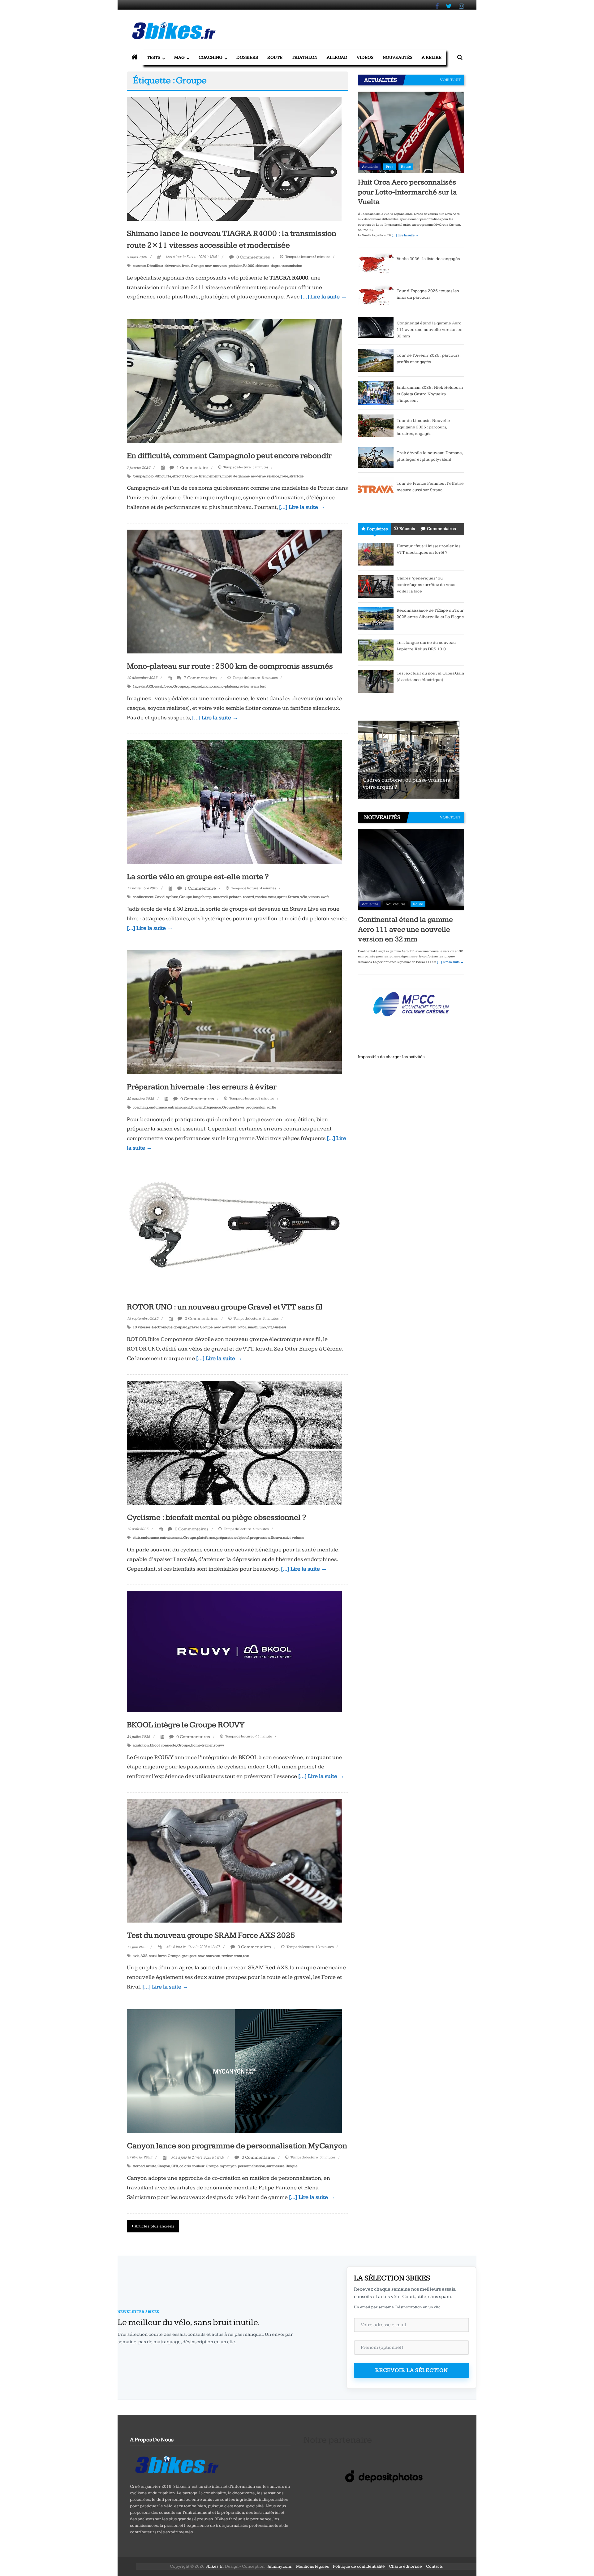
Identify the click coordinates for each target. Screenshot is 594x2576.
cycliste (172, 897)
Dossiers (247, 57)
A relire (432, 57)
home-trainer (202, 1745)
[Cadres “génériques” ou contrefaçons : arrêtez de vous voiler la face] (376, 586)
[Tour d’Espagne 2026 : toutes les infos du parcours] (376, 296)
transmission (292, 266)
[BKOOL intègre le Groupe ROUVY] (234, 1651)
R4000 (249, 266)
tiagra (275, 266)
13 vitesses (142, 1327)
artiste (151, 2166)
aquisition (141, 1745)
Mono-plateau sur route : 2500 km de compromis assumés (230, 666)
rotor (242, 1327)
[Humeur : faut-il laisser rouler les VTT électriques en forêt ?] (376, 554)
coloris (185, 2166)
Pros (390, 167)
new (208, 266)
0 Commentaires (253, 257)
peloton (235, 897)
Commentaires (441, 529)
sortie (271, 1107)
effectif (178, 476)
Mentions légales (312, 2566)
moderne (258, 476)
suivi (287, 1538)
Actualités (370, 167)
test (263, 686)
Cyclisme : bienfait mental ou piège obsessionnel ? (216, 1518)
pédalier (235, 266)
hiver (240, 1107)
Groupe (197, 266)
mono (208, 686)
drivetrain (173, 266)
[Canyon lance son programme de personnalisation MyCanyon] (234, 2071)
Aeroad (139, 2166)
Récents (407, 529)
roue (284, 476)
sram (255, 686)
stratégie (296, 476)
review (244, 686)
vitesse (314, 897)
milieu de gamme (236, 476)
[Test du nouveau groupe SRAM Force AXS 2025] (235, 1860)
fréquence (213, 1107)
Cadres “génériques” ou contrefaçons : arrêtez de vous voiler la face (426, 585)
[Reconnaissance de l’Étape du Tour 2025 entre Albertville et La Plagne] (376, 618)
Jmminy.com (279, 2566)
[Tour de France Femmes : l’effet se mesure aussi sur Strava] (376, 488)
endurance (158, 1107)
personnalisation (252, 2166)
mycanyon (228, 2166)
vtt (270, 1327)
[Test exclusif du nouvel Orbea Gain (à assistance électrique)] (376, 681)
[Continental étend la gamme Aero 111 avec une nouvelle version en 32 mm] (376, 327)
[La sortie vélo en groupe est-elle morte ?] (234, 802)
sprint (282, 897)
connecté (168, 1745)
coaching (140, 1107)
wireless (280, 1327)
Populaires (377, 529)
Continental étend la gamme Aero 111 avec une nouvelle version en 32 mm (430, 330)
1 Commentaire (192, 468)
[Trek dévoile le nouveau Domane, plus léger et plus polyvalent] (376, 457)
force (168, 686)
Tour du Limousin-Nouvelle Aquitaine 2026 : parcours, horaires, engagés (423, 427)
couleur (198, 2166)
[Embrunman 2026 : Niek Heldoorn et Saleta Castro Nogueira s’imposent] (376, 393)
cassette (139, 266)
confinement (143, 897)
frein (186, 266)
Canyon (164, 2166)
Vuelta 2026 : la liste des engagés (428, 259)
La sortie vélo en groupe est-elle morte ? (198, 877)
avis (142, 686)
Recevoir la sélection (412, 2370)
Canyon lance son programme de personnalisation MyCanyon (237, 2146)
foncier (197, 1107)
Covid (160, 897)
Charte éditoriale (405, 2566)
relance (273, 476)
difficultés (163, 476)
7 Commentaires (200, 678)
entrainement (179, 1107)
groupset (195, 686)
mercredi (220, 897)
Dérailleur (155, 266)
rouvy (219, 1745)
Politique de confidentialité (359, 2566)
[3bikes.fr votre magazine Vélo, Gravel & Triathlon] (135, 58)
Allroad (337, 57)
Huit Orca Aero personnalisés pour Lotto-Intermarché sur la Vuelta (407, 192)
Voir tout (450, 80)
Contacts (434, 2566)
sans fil (253, 1327)
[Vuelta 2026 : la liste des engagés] (376, 263)
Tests (154, 57)
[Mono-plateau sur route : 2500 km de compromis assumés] (234, 591)
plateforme (206, 1538)
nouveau (220, 266)
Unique (291, 2166)
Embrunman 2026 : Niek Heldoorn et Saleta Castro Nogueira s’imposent (430, 394)
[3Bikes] (176, 2464)
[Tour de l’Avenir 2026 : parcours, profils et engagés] (376, 360)
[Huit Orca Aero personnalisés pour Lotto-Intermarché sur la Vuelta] (411, 132)
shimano (263, 266)
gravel (193, 1327)
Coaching (211, 57)
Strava (293, 897)
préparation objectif (232, 1538)
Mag (179, 57)
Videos (365, 57)
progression (256, 1107)
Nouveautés (398, 57)
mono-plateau (226, 686)
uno (263, 1327)
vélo (304, 897)
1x (135, 686)
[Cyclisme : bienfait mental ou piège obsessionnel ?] (234, 1442)
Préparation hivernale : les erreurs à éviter (202, 1087)
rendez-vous (266, 897)
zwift (325, 897)
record (248, 897)
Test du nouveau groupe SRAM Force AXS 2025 (211, 1935)
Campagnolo (143, 476)
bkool (155, 1745)
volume (298, 1538)
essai (158, 686)
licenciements (210, 476)
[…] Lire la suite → (324, 297)
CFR (175, 2166)
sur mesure (275, 2166)
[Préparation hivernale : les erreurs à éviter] (234, 1012)
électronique (162, 1327)
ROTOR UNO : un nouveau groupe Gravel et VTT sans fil (225, 1307)
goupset (180, 1327)
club (136, 1538)
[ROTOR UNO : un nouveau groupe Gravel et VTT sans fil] (234, 1232)
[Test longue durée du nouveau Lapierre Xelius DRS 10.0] (376, 650)
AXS (150, 686)
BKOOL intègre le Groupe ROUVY (186, 1725)
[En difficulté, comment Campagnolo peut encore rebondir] (235, 381)
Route (275, 57)
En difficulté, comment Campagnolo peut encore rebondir (229, 456)
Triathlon (305, 57)
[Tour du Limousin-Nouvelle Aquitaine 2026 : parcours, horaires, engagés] (376, 425)
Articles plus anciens (154, 2226)
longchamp (202, 897)
